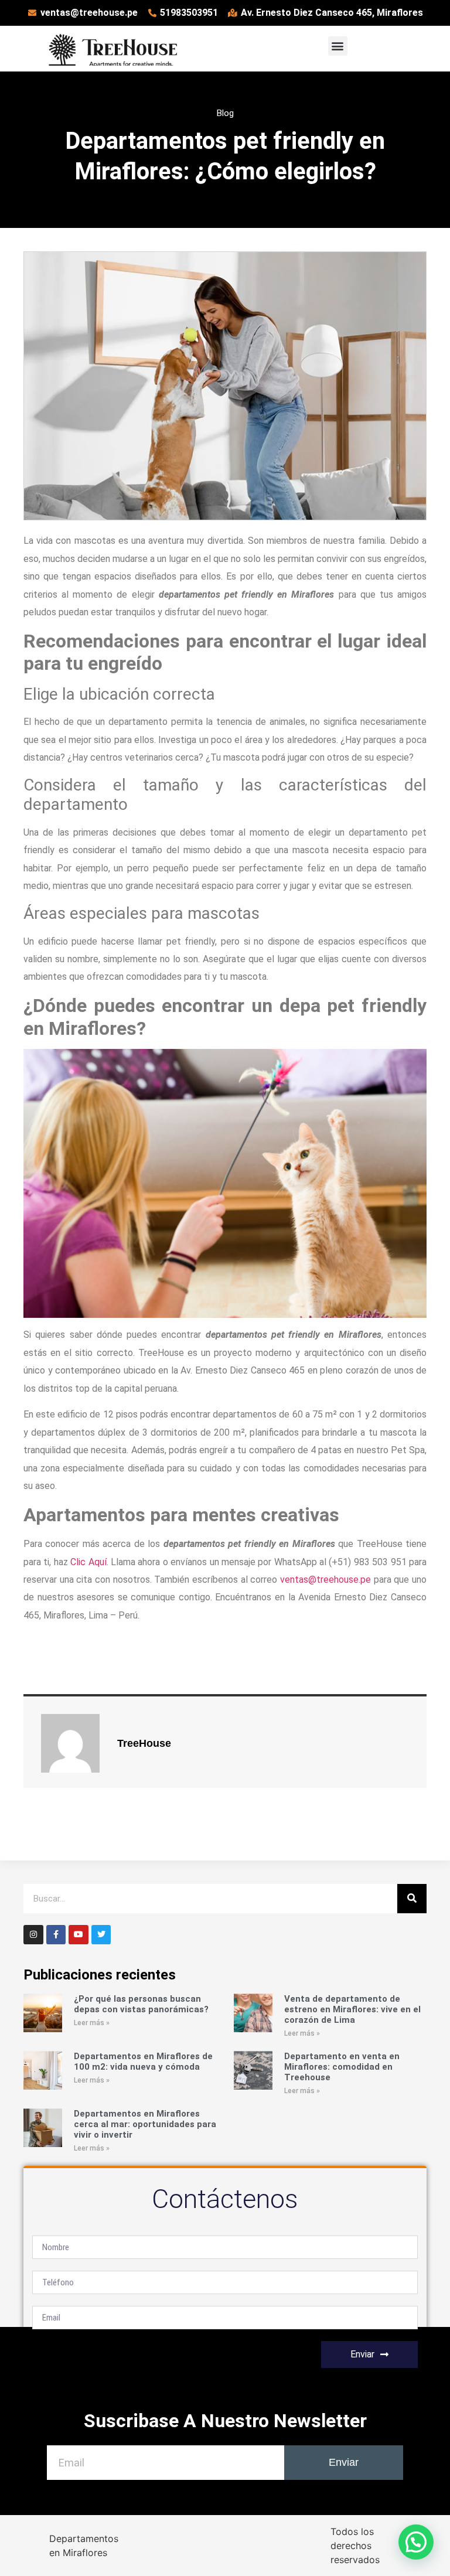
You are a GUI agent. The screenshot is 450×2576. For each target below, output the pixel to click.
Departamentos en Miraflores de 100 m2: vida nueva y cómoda (143, 2062)
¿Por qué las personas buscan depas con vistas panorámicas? (141, 2004)
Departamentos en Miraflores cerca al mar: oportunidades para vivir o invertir (145, 2124)
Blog (225, 113)
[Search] (412, 1899)
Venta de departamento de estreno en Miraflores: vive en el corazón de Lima (352, 2009)
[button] (338, 46)
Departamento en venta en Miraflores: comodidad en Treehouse (342, 2067)
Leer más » (92, 2023)
